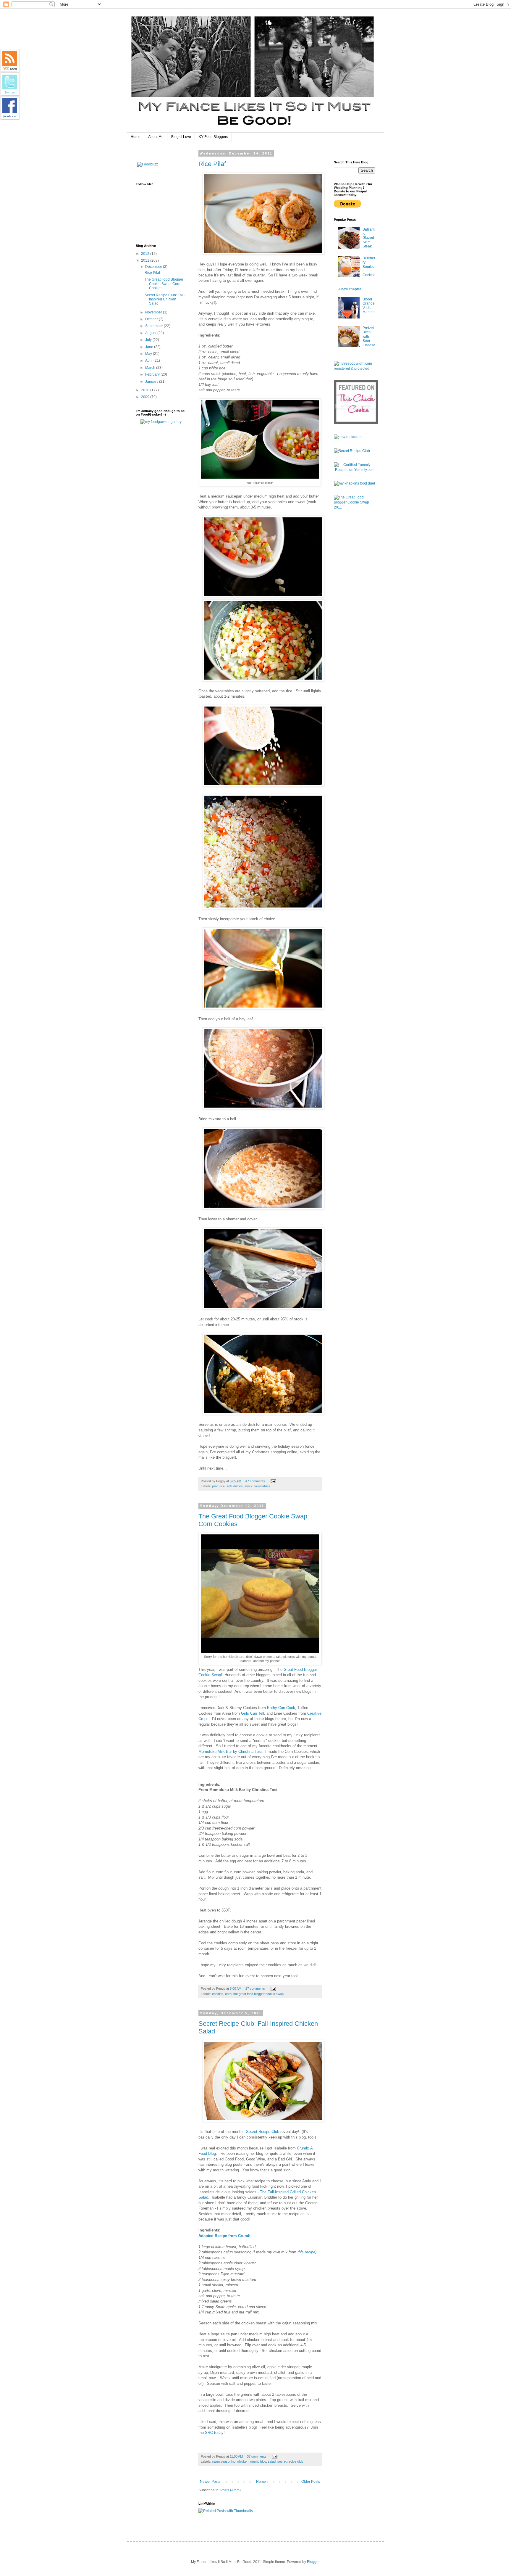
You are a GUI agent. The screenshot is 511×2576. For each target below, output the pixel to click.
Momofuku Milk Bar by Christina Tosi (230, 1752)
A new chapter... (351, 289)
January (152, 382)
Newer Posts (210, 2482)
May (149, 354)
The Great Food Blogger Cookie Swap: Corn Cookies (164, 284)
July (149, 340)
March (151, 368)
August (151, 333)
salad (272, 2461)
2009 (146, 397)
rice (222, 1486)
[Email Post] (273, 1481)
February (153, 374)
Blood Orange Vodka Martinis (369, 306)
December (154, 267)
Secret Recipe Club (263, 2132)
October (152, 319)
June (150, 347)
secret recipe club (290, 2461)
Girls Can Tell (253, 1713)
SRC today (214, 2433)
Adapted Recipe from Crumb (224, 2236)
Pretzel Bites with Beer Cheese (369, 337)
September (155, 326)
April (149, 361)
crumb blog (258, 2461)
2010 (146, 390)
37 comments (257, 2456)
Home (136, 137)
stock (249, 1486)
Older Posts (311, 2482)
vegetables (262, 1486)
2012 (146, 254)
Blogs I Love (181, 137)
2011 (146, 260)
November (154, 312)
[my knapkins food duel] (355, 483)
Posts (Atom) (231, 2490)
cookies (218, 1994)
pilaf (215, 1486)
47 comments (255, 1481)
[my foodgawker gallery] (161, 422)
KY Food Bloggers (213, 137)
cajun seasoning (224, 2461)
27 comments (255, 1988)
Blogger (313, 2562)
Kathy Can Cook (281, 1708)
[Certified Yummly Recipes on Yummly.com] (355, 470)
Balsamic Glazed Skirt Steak (369, 238)
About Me (156, 137)
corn (228, 1994)
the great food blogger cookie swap (258, 1994)
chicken (243, 2461)
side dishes (235, 1486)
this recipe (306, 2252)
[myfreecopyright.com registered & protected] (355, 369)
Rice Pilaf (212, 164)
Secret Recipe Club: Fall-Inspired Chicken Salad (165, 299)
